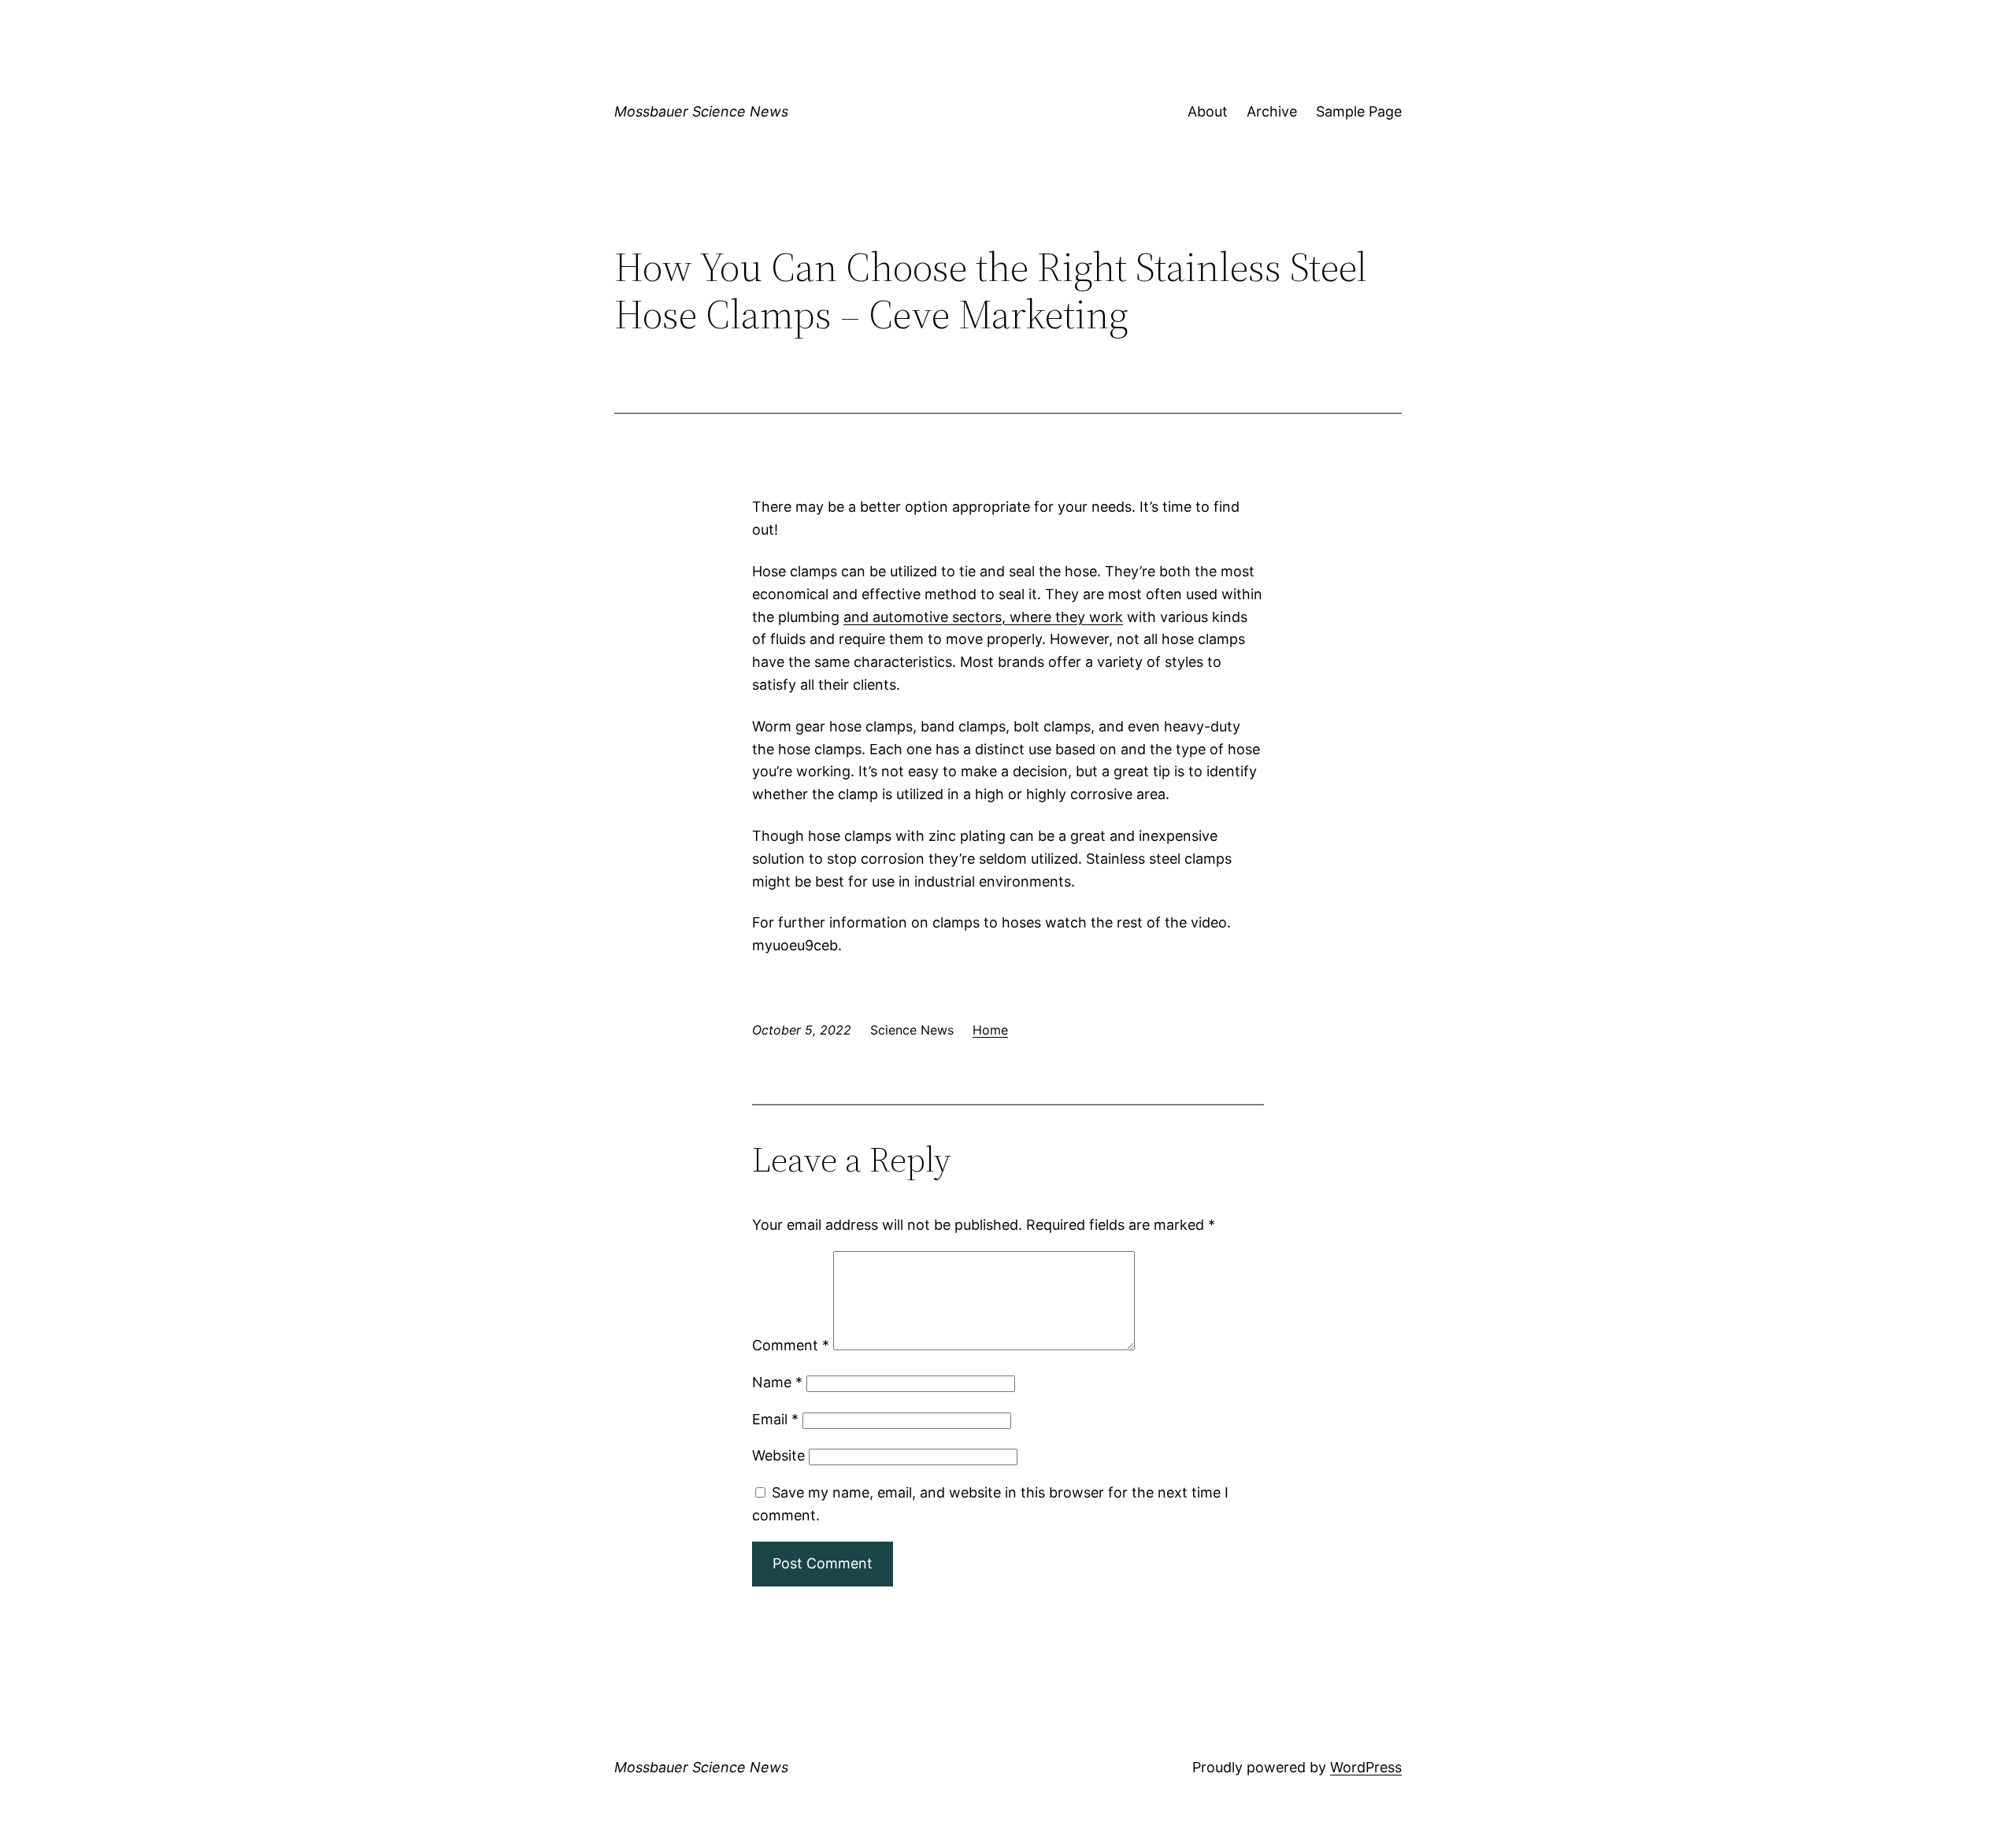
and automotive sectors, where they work (983, 617)
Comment (791, 1345)
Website (778, 1455)
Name (777, 1382)
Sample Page (1359, 111)
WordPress (1366, 1767)
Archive (1272, 111)
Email (775, 1419)
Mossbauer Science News (701, 111)
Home (990, 1030)
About (1208, 111)
